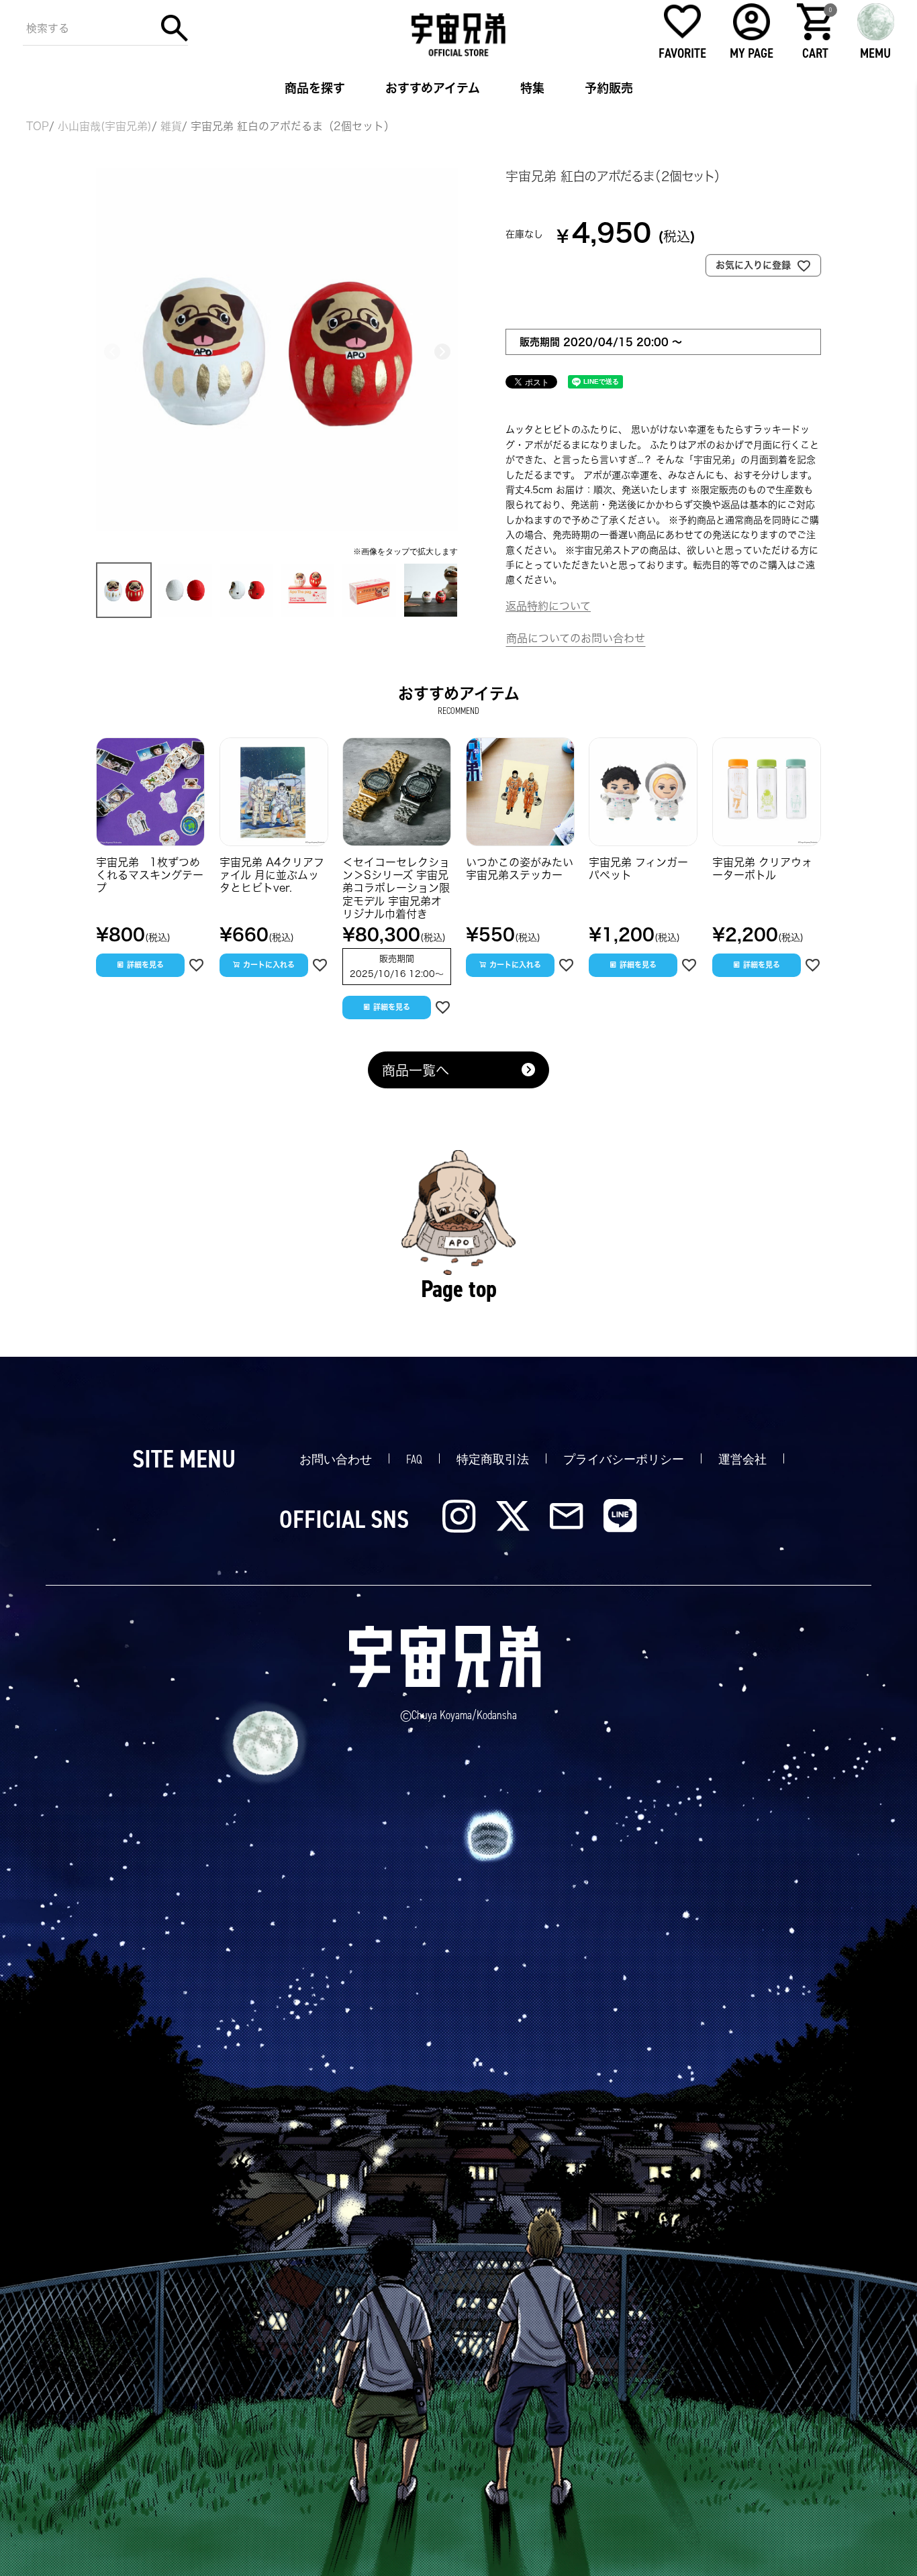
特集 (532, 88)
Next (442, 352)
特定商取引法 (493, 1459)
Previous (112, 352)
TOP (38, 126)
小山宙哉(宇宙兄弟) (105, 126)
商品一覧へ (416, 1070)
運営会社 (742, 1459)
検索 (175, 28)
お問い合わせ (336, 1459)
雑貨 (171, 126)
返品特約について (548, 606)
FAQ (414, 1459)
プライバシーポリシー (624, 1459)
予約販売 (609, 88)
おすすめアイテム (433, 88)
